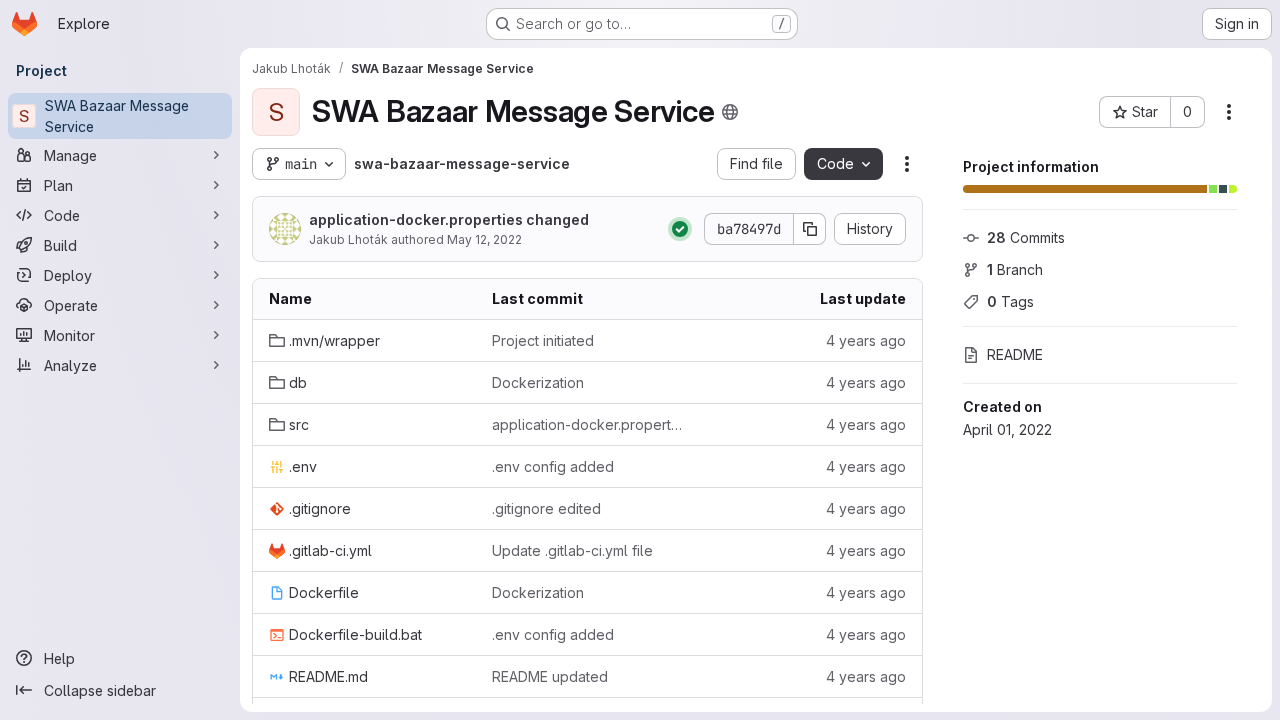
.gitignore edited (546, 508)
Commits (1026, 237)
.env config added (553, 466)
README (1015, 354)
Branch (1015, 269)
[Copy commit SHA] (810, 229)
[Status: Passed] (680, 229)
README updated (550, 676)
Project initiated (543, 340)
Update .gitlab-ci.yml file (572, 550)
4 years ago (866, 340)
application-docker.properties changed (449, 219)
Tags (1010, 301)
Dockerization (538, 382)
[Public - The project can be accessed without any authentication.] (730, 112)
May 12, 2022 (484, 239)
